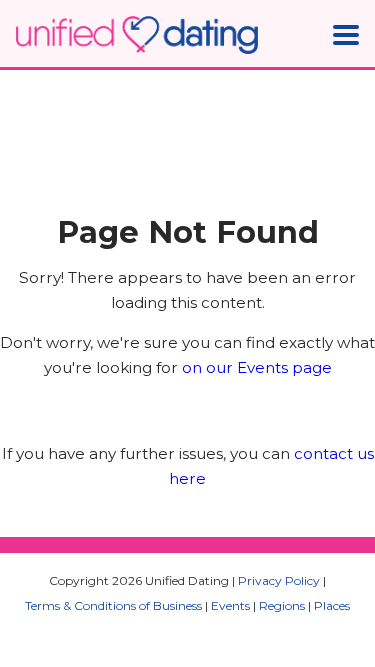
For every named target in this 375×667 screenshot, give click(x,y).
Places (332, 605)
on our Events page (257, 367)
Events (230, 605)
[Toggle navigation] (346, 34)
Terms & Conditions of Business (113, 605)
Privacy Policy (279, 580)
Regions (282, 605)
